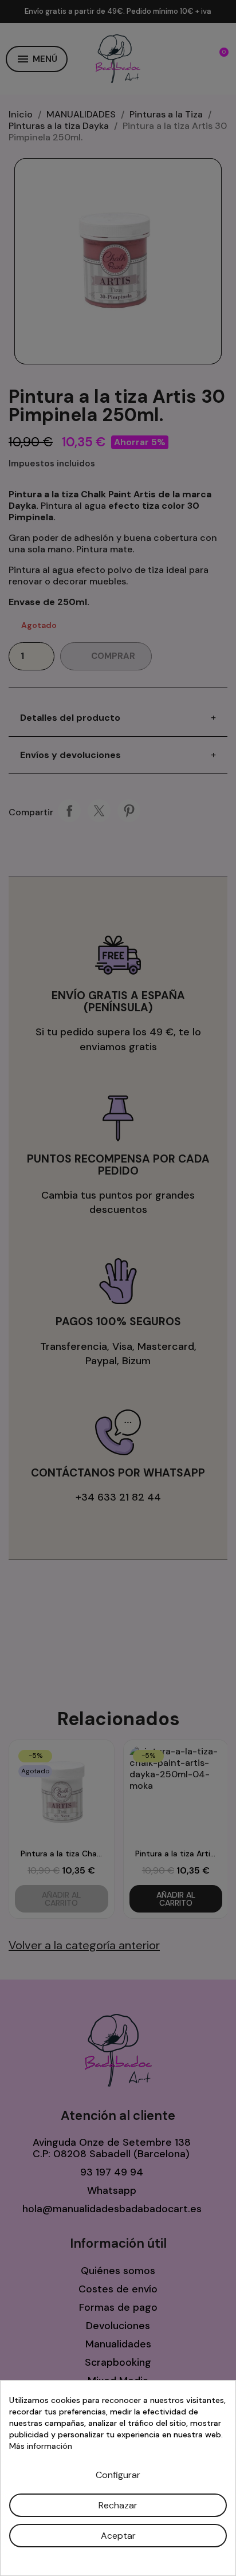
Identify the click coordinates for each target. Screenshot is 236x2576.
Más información (41, 2446)
